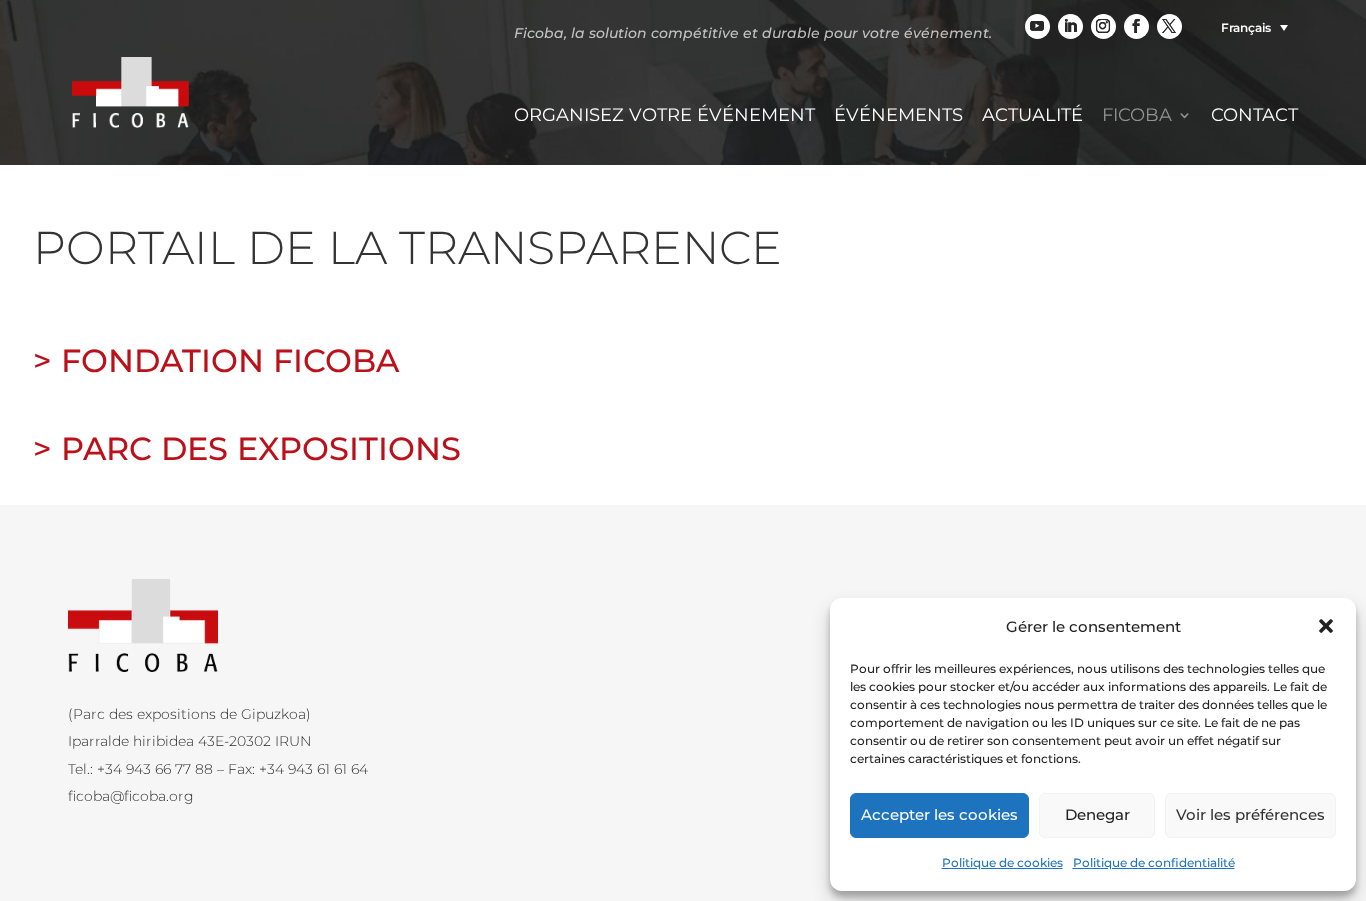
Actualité (1032, 117)
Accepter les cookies (939, 814)
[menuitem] (1250, 27)
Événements (898, 117)
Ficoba (1137, 117)
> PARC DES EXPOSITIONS (247, 448)
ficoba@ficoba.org (131, 796)
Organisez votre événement (664, 117)
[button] (1326, 626)
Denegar (1097, 814)
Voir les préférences (1250, 814)
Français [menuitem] (1246, 27)
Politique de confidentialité (1154, 862)
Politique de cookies (1002, 862)
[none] (1250, 27)
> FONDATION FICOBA (216, 360)
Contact (1254, 117)
